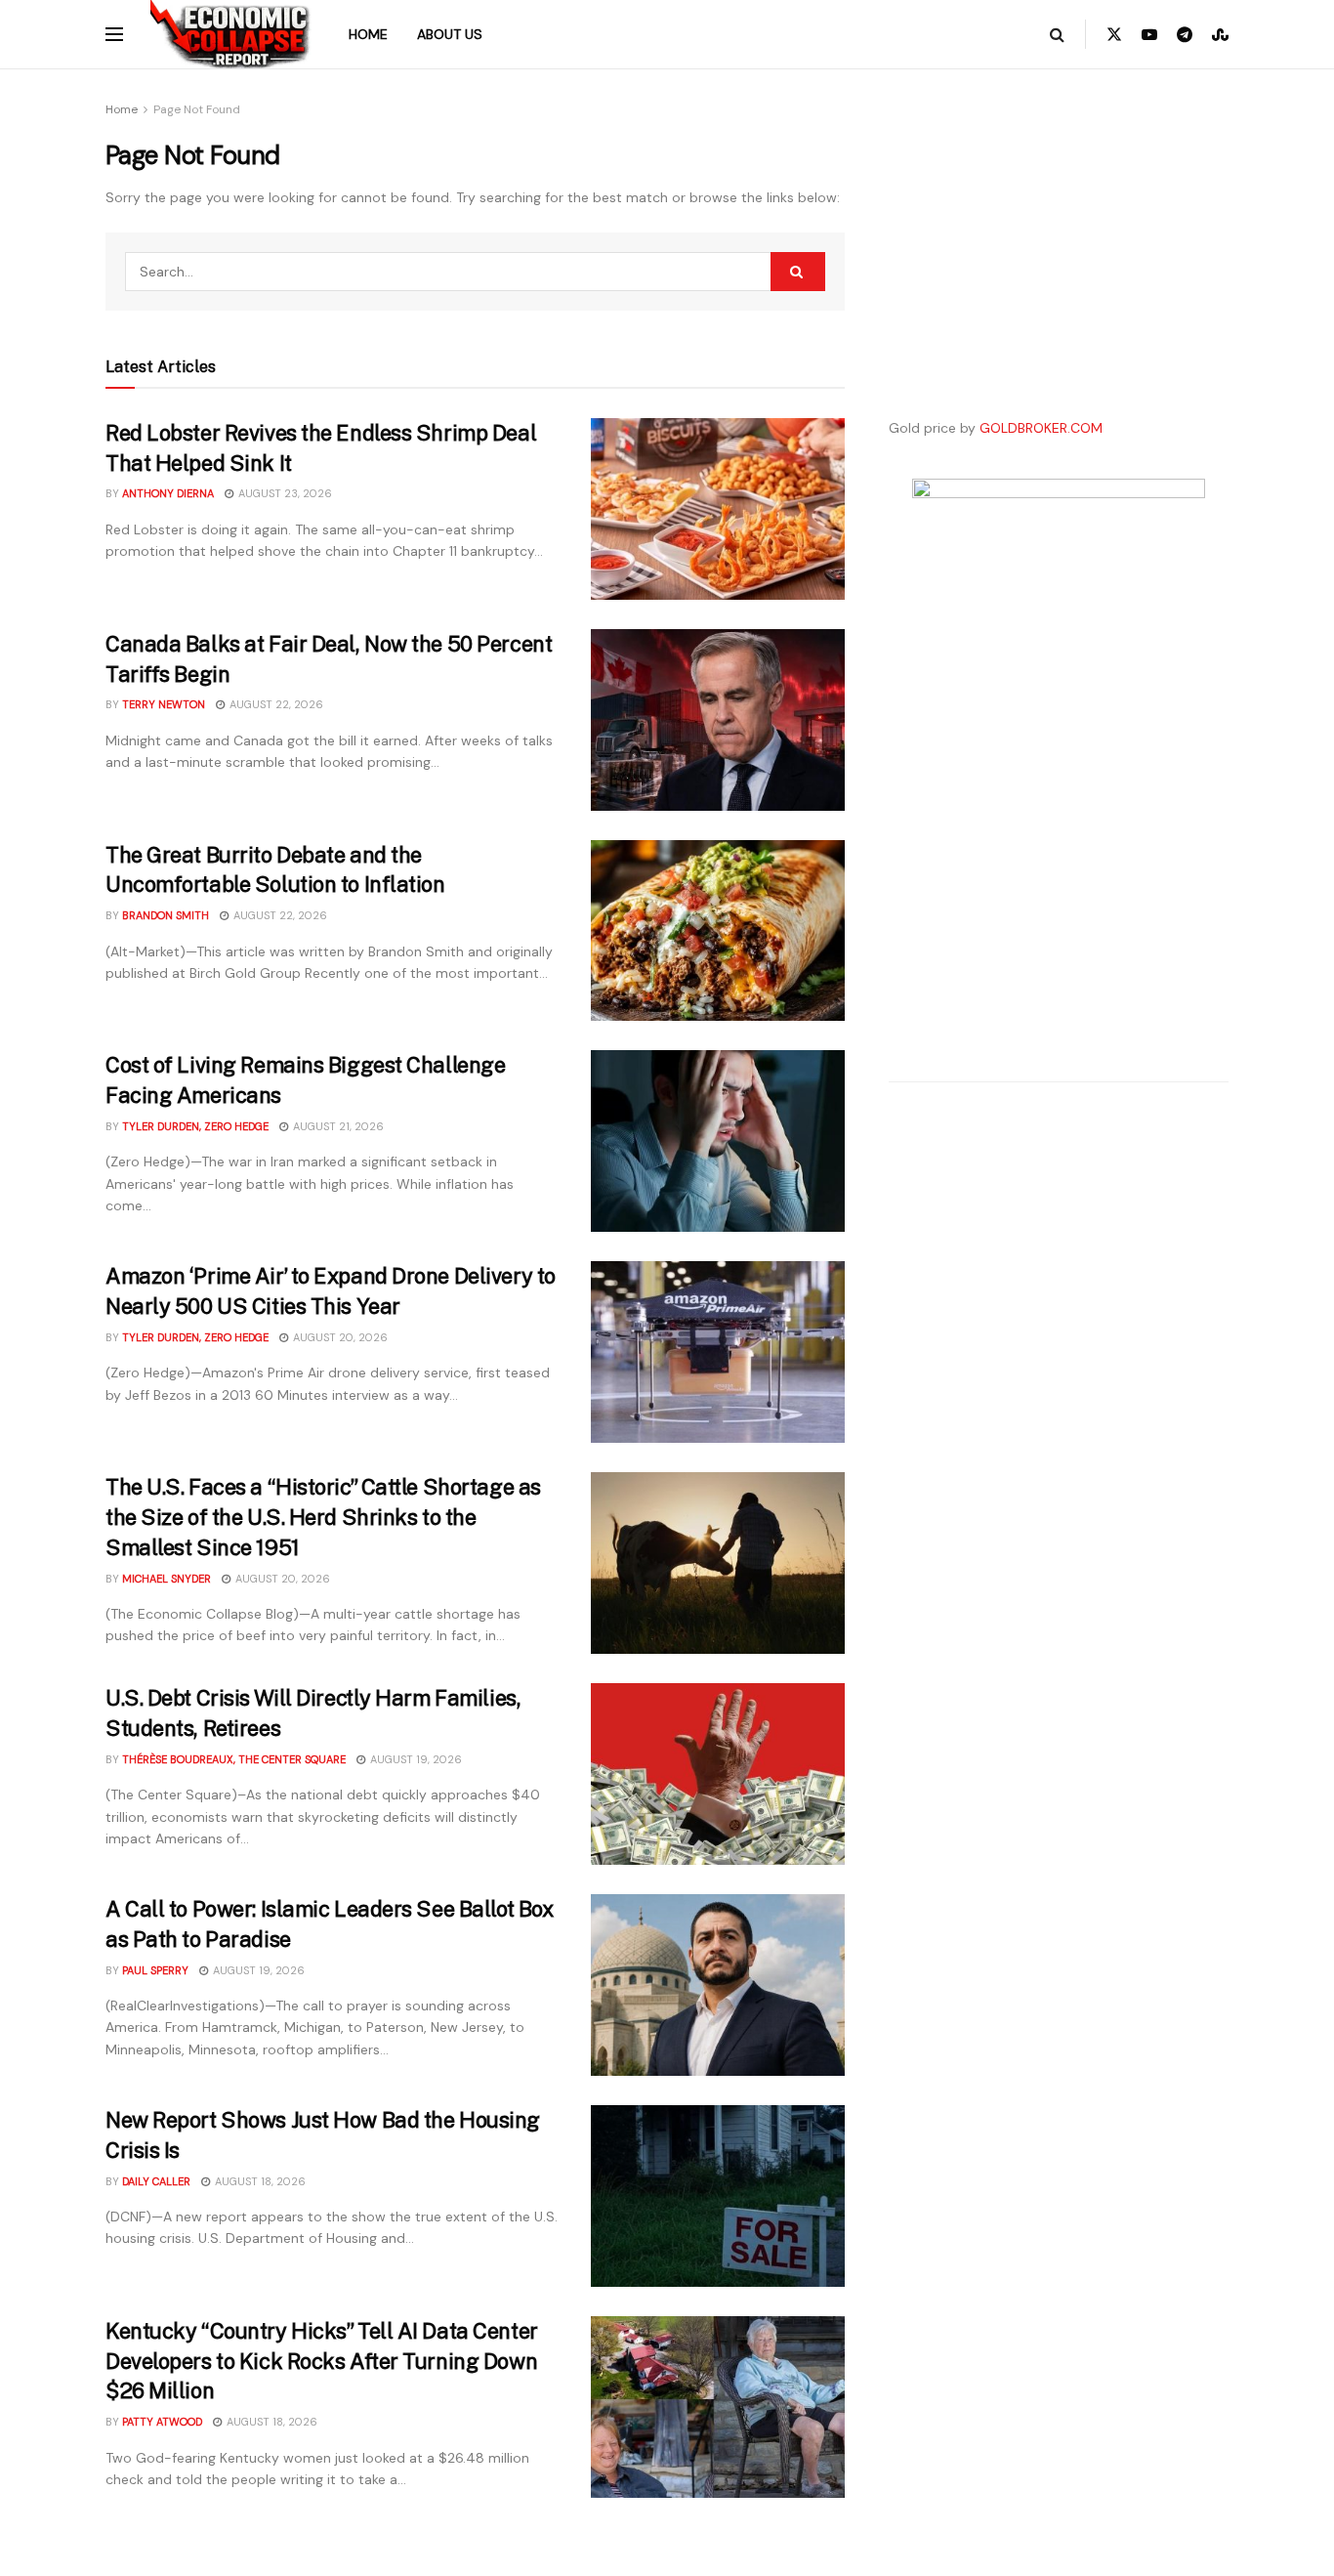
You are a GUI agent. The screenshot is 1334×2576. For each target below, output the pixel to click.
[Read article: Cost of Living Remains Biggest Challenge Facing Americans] (718, 1141)
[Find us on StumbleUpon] (1220, 35)
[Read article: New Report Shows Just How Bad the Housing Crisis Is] (718, 2196)
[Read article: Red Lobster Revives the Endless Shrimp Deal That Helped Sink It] (718, 509)
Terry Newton (164, 704)
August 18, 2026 (259, 2181)
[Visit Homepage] (231, 34)
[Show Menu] (114, 34)
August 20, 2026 (339, 1337)
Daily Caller (156, 2181)
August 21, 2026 (337, 1126)
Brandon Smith (166, 915)
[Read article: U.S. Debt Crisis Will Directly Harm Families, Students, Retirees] (718, 1774)
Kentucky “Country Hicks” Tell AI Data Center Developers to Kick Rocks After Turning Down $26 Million (322, 2361)
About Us (450, 34)
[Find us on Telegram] (1185, 35)
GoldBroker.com (1041, 428)
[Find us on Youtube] (1149, 35)
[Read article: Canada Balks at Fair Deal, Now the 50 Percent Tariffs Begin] (718, 720)
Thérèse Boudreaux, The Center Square (234, 1759)
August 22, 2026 (275, 704)
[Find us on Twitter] (1114, 35)
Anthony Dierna (168, 493)
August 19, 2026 (415, 1759)
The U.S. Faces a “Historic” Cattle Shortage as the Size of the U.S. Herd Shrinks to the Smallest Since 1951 (323, 1517)
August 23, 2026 (284, 493)
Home (368, 34)
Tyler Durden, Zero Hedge (195, 1126)
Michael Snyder (167, 1579)
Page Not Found (197, 109)
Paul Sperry (155, 1970)
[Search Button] (1057, 34)
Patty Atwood (162, 2422)
